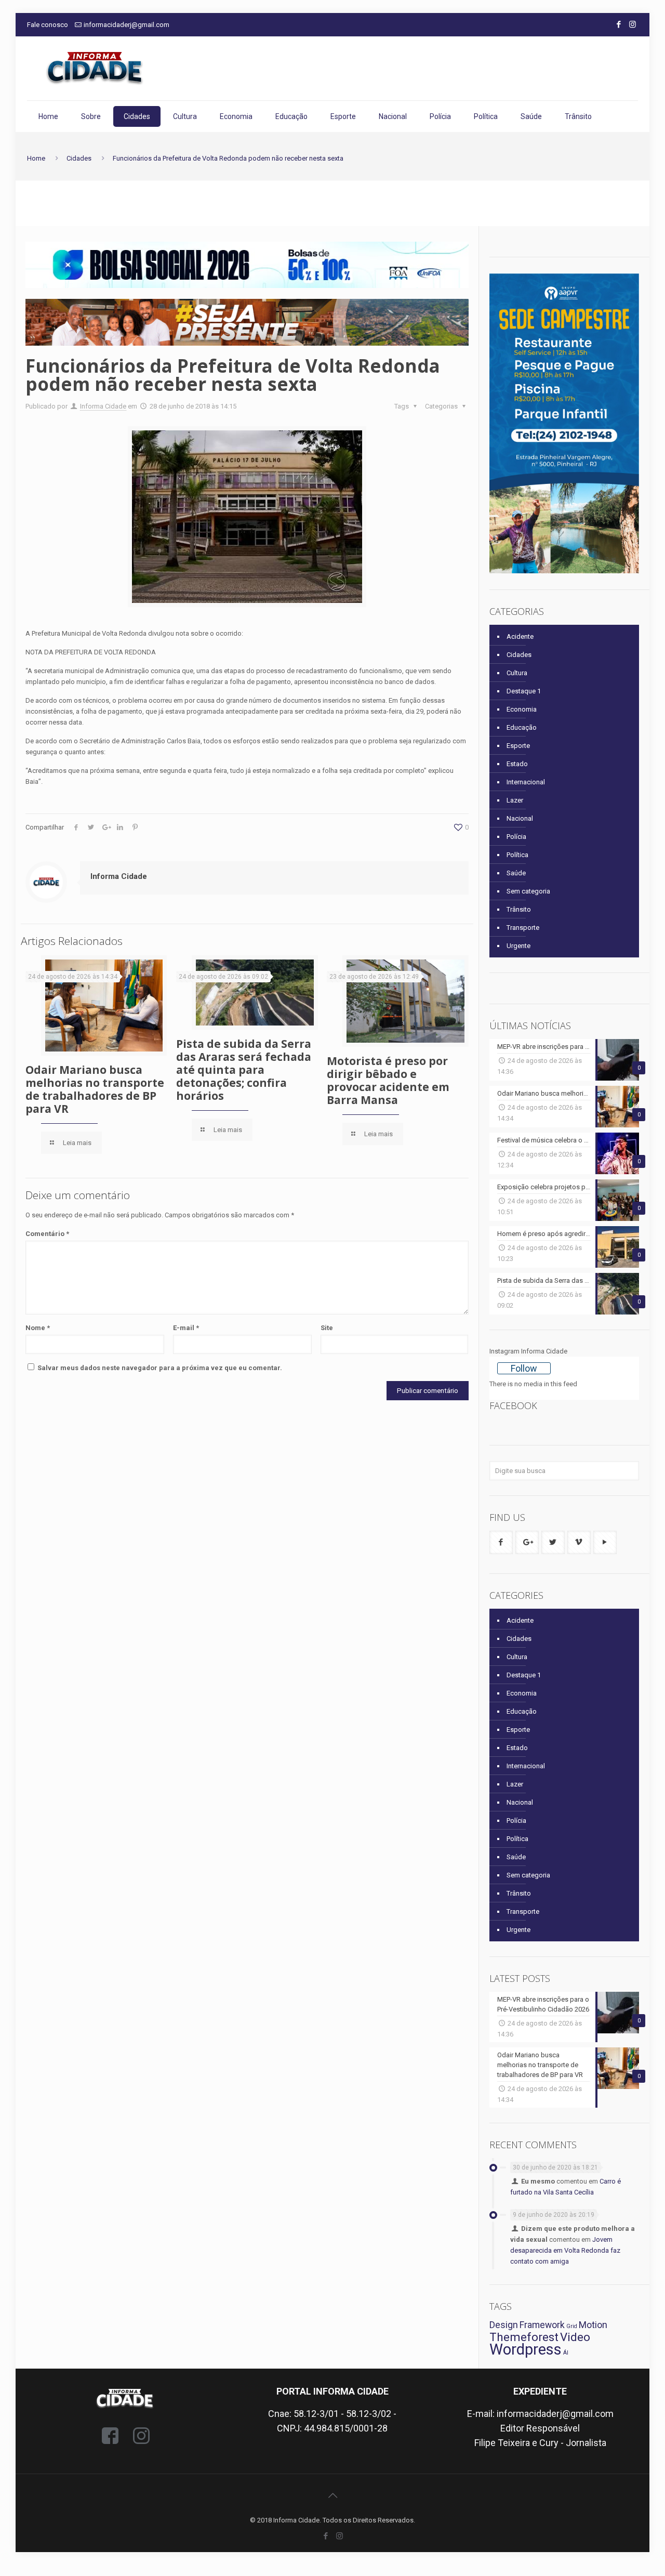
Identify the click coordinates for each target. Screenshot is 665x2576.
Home (36, 158)
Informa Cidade (103, 406)
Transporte (523, 928)
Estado (517, 764)
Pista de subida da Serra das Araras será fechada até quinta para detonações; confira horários (244, 1070)
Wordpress (526, 2349)
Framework (542, 2325)
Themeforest (524, 2337)
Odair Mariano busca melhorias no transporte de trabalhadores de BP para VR (95, 1089)
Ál (566, 2353)
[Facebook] (619, 24)
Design (504, 2325)
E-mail (186, 1328)
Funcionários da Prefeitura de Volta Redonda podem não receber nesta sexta (228, 158)
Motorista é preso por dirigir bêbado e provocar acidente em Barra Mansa (388, 1080)
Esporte (518, 746)
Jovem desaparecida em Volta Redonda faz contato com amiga (565, 2250)
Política (517, 855)
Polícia (516, 837)
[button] (247, 265)
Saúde (516, 873)
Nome (38, 1328)
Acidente (520, 636)
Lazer (515, 800)
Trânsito (519, 909)
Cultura (517, 673)
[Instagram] (633, 24)
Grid (572, 2326)
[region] (247, 265)
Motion (593, 2325)
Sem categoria (528, 891)
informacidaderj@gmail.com (127, 25)
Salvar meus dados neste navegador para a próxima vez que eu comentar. (160, 1368)
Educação (522, 727)
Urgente (518, 946)
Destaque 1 (524, 691)
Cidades (79, 158)
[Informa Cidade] (95, 68)
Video (575, 2337)
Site (327, 1328)
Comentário (47, 1234)
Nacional (520, 818)
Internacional (526, 782)
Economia (522, 709)
